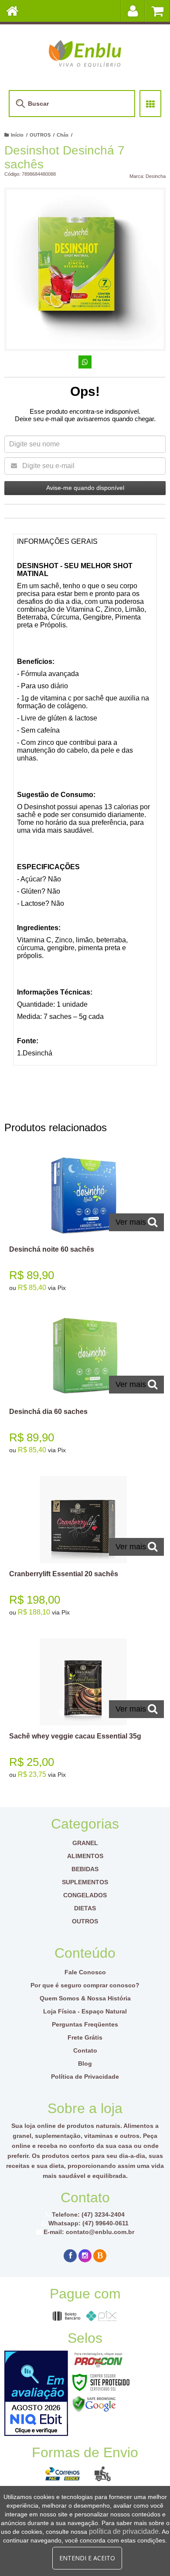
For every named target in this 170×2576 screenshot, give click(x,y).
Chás (63, 135)
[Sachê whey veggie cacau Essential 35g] (83, 1711)
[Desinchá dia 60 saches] (83, 1386)
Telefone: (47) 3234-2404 (87, 2214)
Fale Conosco (85, 1972)
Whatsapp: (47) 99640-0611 (88, 2223)
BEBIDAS (85, 1869)
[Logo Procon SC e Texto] (99, 2360)
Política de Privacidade (85, 2077)
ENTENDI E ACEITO (87, 2558)
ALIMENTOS (85, 1856)
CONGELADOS (85, 1895)
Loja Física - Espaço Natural (85, 2011)
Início (17, 135)
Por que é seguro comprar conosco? (85, 1985)
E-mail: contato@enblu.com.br (88, 2232)
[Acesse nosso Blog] (100, 2256)
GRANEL (85, 1843)
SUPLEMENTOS (85, 1882)
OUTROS (40, 135)
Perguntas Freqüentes (85, 2024)
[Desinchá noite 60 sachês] (83, 1224)
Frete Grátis (85, 2037)
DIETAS (85, 1908)
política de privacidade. (125, 2531)
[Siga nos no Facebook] (70, 2256)
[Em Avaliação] (36, 2393)
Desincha (156, 176)
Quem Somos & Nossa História (85, 1998)
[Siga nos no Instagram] (85, 2256)
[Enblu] (85, 53)
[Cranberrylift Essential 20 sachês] (83, 1549)
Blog (85, 2063)
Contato (85, 2050)
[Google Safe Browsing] (94, 2403)
